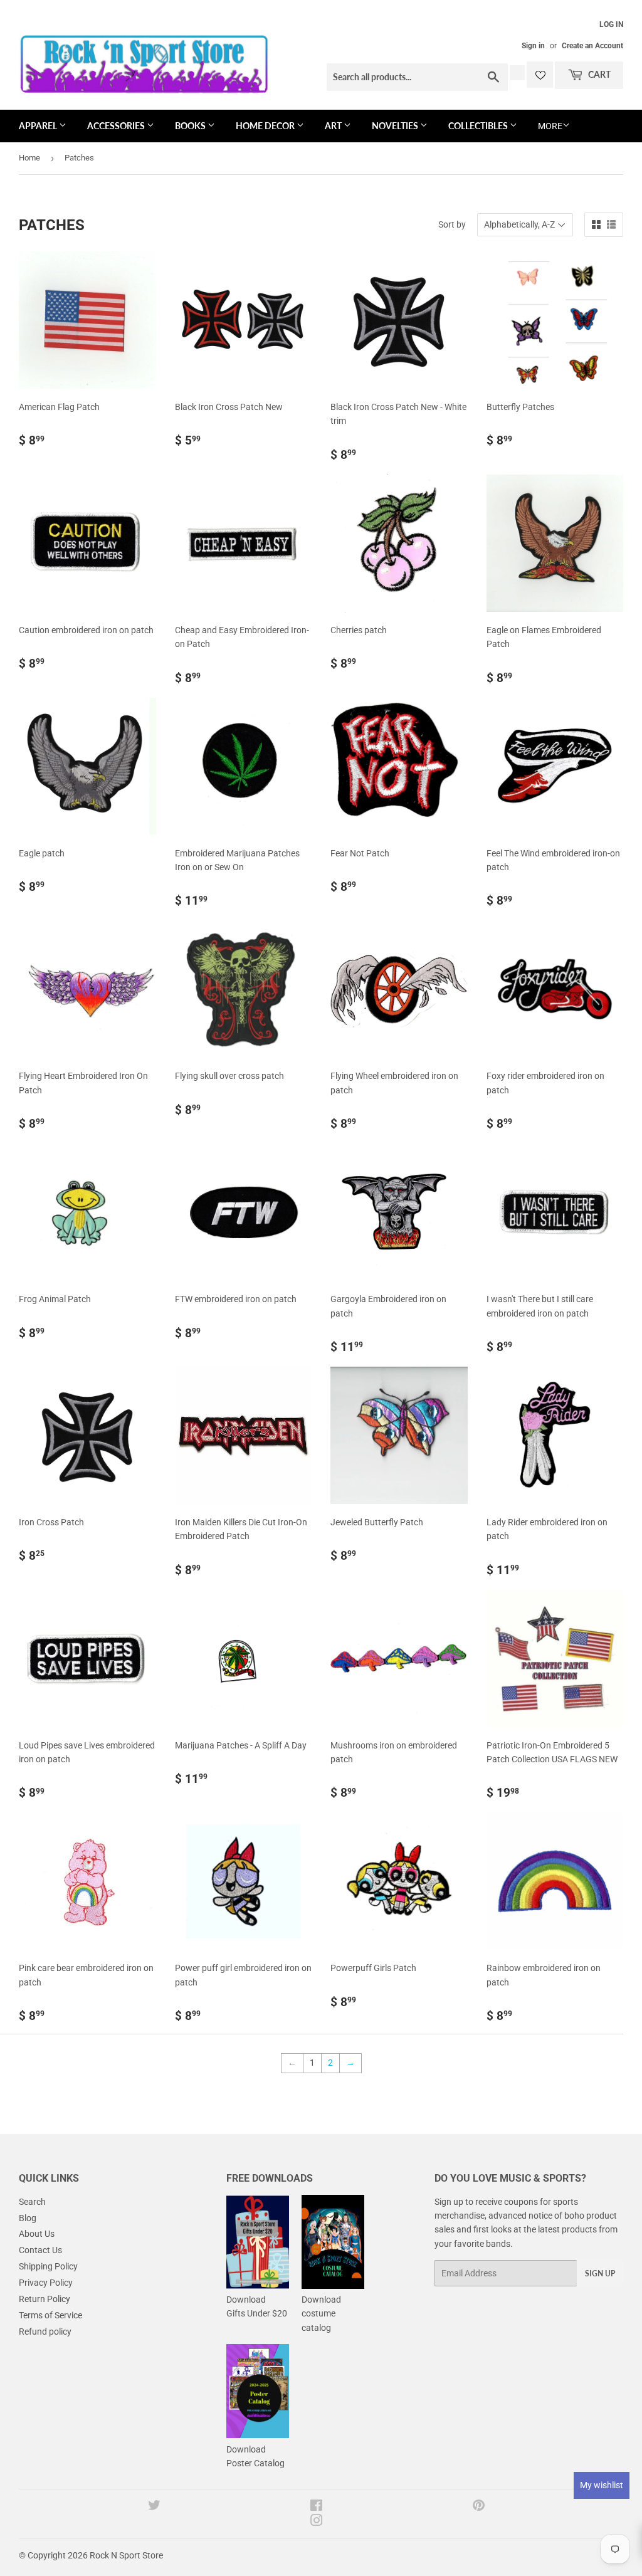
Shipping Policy (48, 2266)
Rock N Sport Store (126, 2555)
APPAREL (39, 126)
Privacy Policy (46, 2283)
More (550, 126)
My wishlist (602, 2485)
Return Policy (45, 2299)
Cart (598, 74)
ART (334, 126)
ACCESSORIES (117, 126)
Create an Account (592, 46)
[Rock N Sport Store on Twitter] (154, 2507)
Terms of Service (50, 2315)
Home (29, 158)
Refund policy (45, 2332)
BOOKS (191, 126)
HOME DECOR (266, 126)
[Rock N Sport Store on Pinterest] (479, 2507)
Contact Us (40, 2250)
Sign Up (600, 2274)
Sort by (452, 224)
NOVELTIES (396, 126)
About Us (37, 2234)
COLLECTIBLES (479, 126)
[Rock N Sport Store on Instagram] (317, 2522)
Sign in (533, 46)
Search (32, 2202)
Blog (28, 2218)
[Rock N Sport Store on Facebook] (316, 2507)
